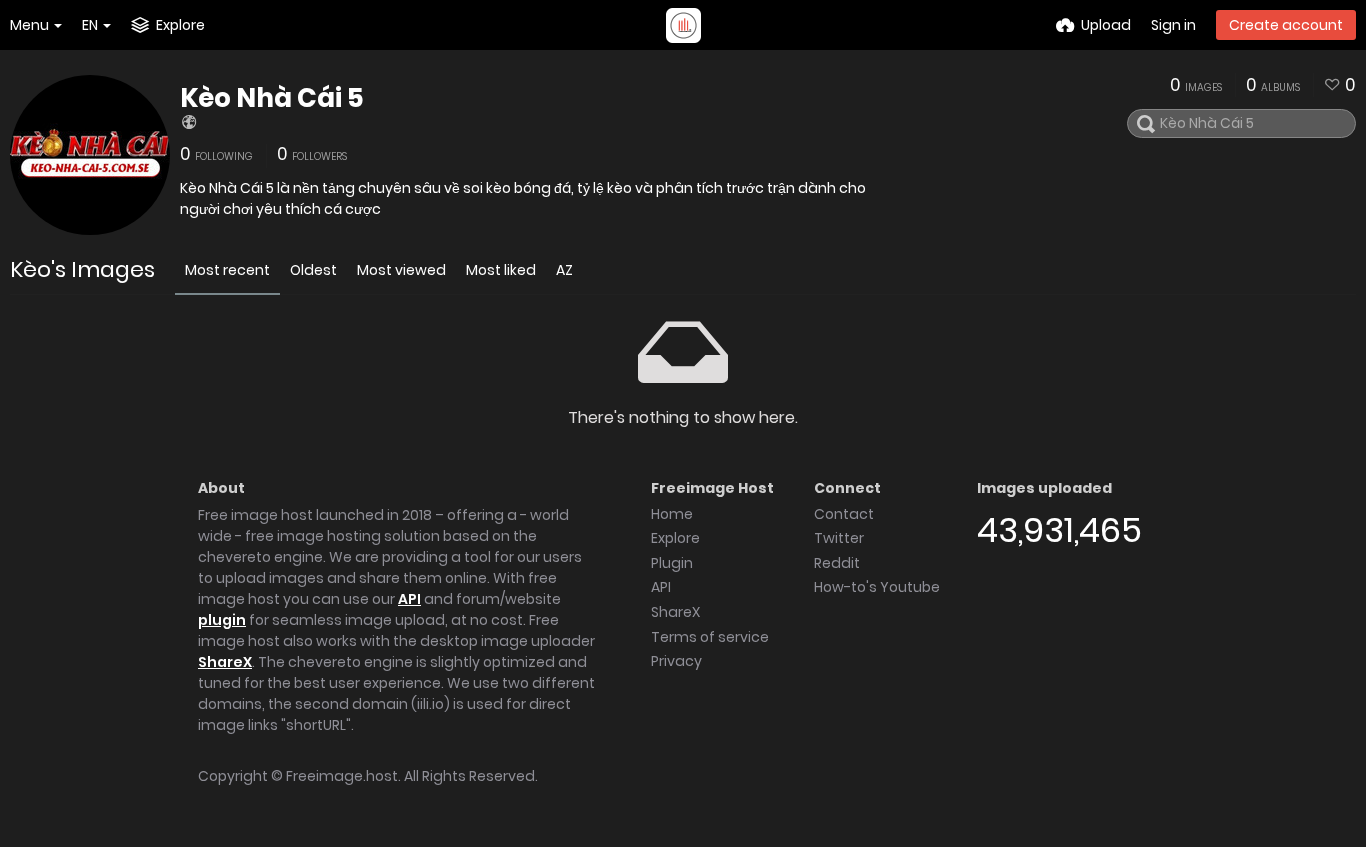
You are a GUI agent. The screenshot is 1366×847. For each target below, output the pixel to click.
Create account (1286, 25)
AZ (564, 270)
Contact (844, 514)
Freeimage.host (342, 776)
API (409, 599)
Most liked (501, 270)
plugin (222, 620)
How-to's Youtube (877, 587)
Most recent (227, 270)
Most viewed (401, 270)
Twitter (839, 538)
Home (672, 514)
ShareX (225, 662)
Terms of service (710, 637)
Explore (675, 538)
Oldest (313, 270)
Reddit (837, 563)
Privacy (676, 661)
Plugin (672, 563)
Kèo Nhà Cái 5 (272, 98)
